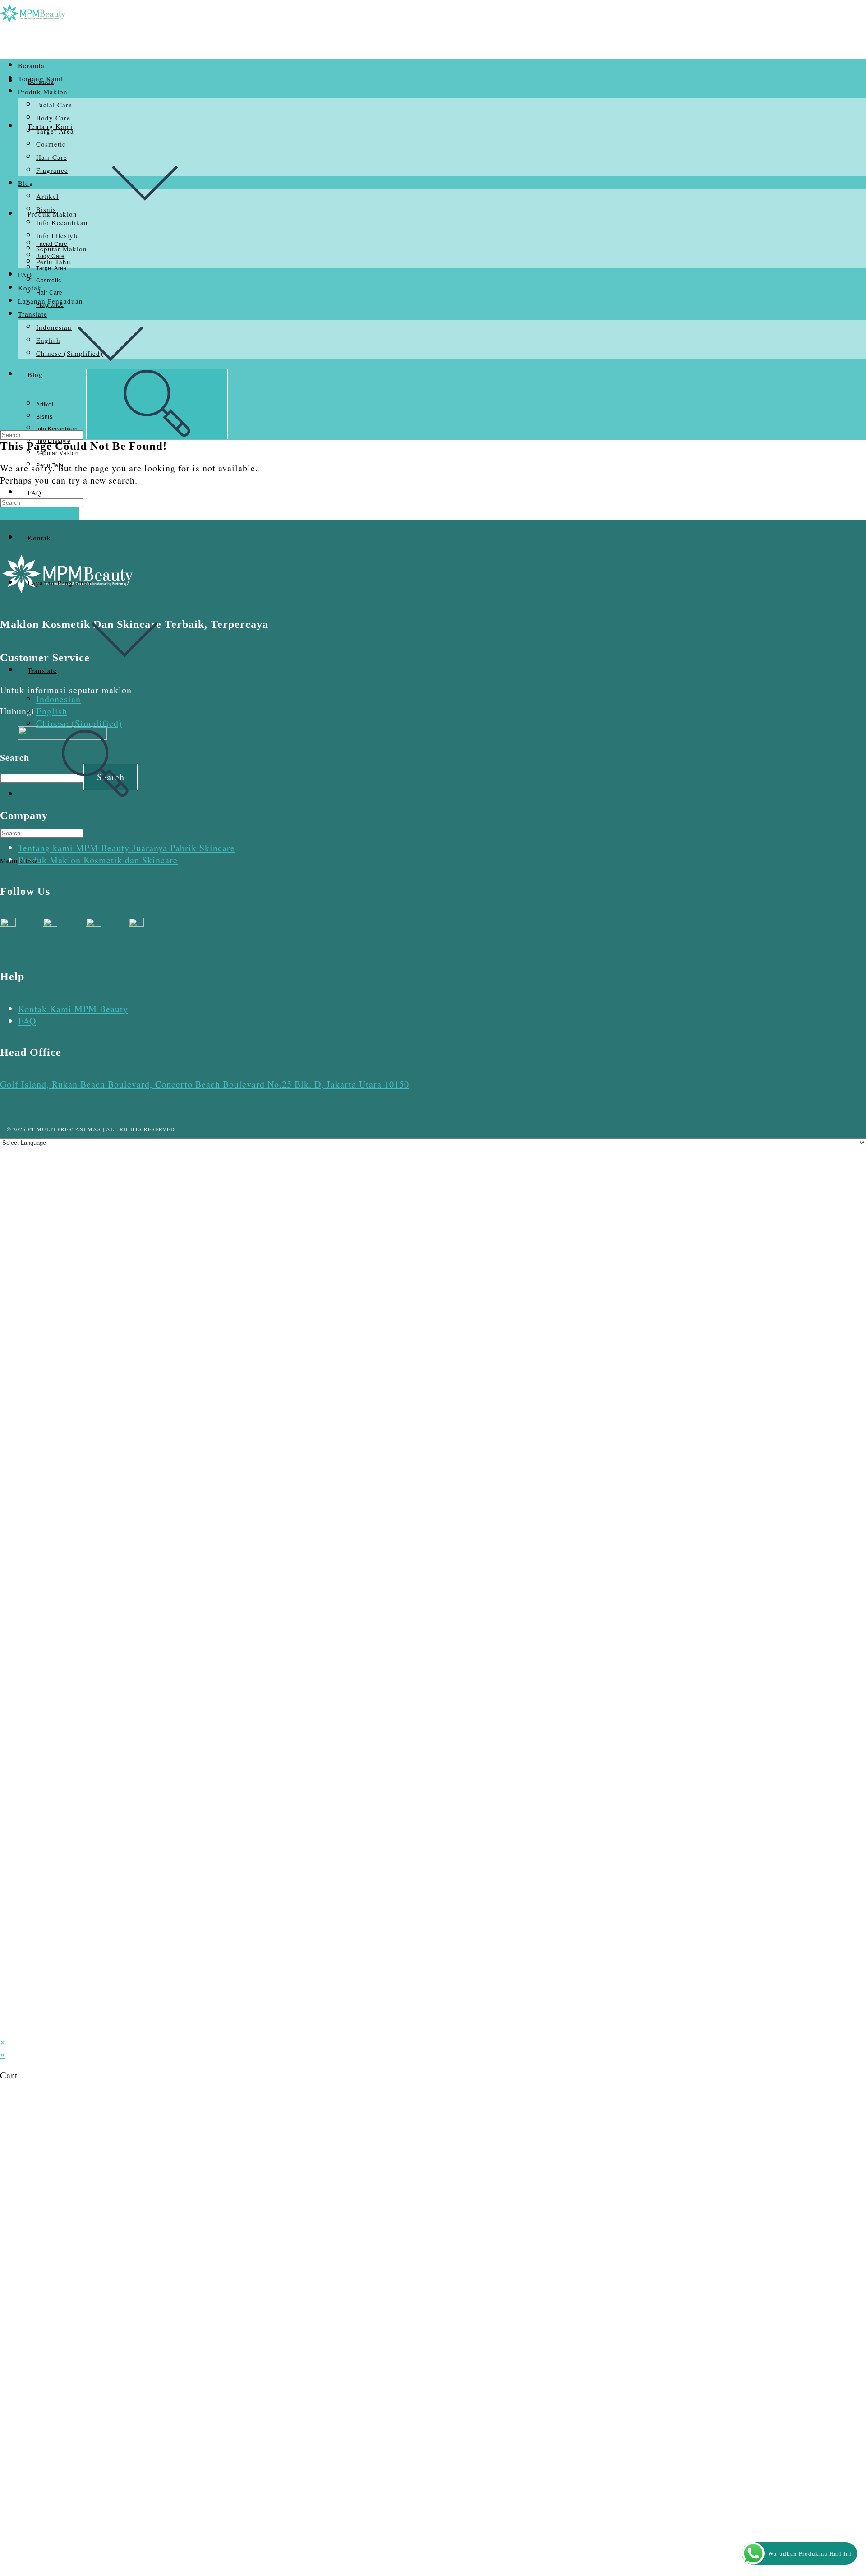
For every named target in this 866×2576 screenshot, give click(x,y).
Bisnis (46, 209)
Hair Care (52, 157)
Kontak (30, 288)
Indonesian (58, 699)
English (52, 711)
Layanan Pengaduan (51, 301)
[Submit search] (157, 404)
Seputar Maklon (62, 249)
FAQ (25, 275)
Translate (33, 314)
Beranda (31, 65)
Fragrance (52, 170)
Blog (26, 183)
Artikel (47, 196)
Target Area (55, 131)
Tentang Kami (41, 78)
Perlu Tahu (53, 262)
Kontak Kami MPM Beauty (73, 1009)
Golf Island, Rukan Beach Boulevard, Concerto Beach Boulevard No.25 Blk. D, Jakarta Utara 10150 (205, 1084)
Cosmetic (51, 144)
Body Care (53, 118)
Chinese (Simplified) (79, 723)
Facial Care (54, 105)
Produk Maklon (43, 92)
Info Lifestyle (58, 235)
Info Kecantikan (62, 222)
